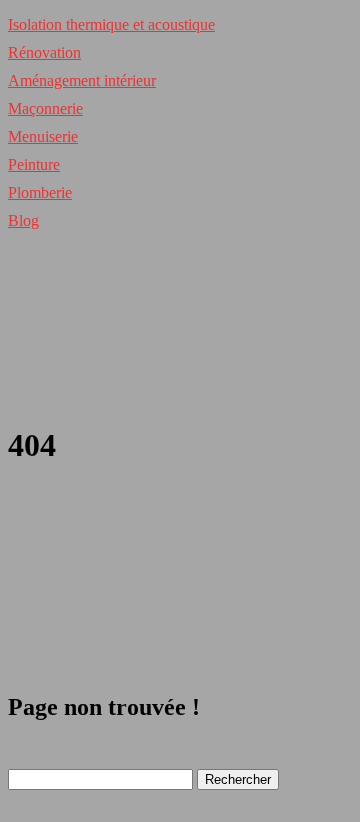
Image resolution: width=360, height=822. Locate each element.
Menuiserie (43, 136)
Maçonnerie (45, 108)
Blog (23, 220)
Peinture (34, 164)
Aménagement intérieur (82, 80)
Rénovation (44, 52)
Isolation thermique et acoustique (111, 24)
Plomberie (40, 192)
